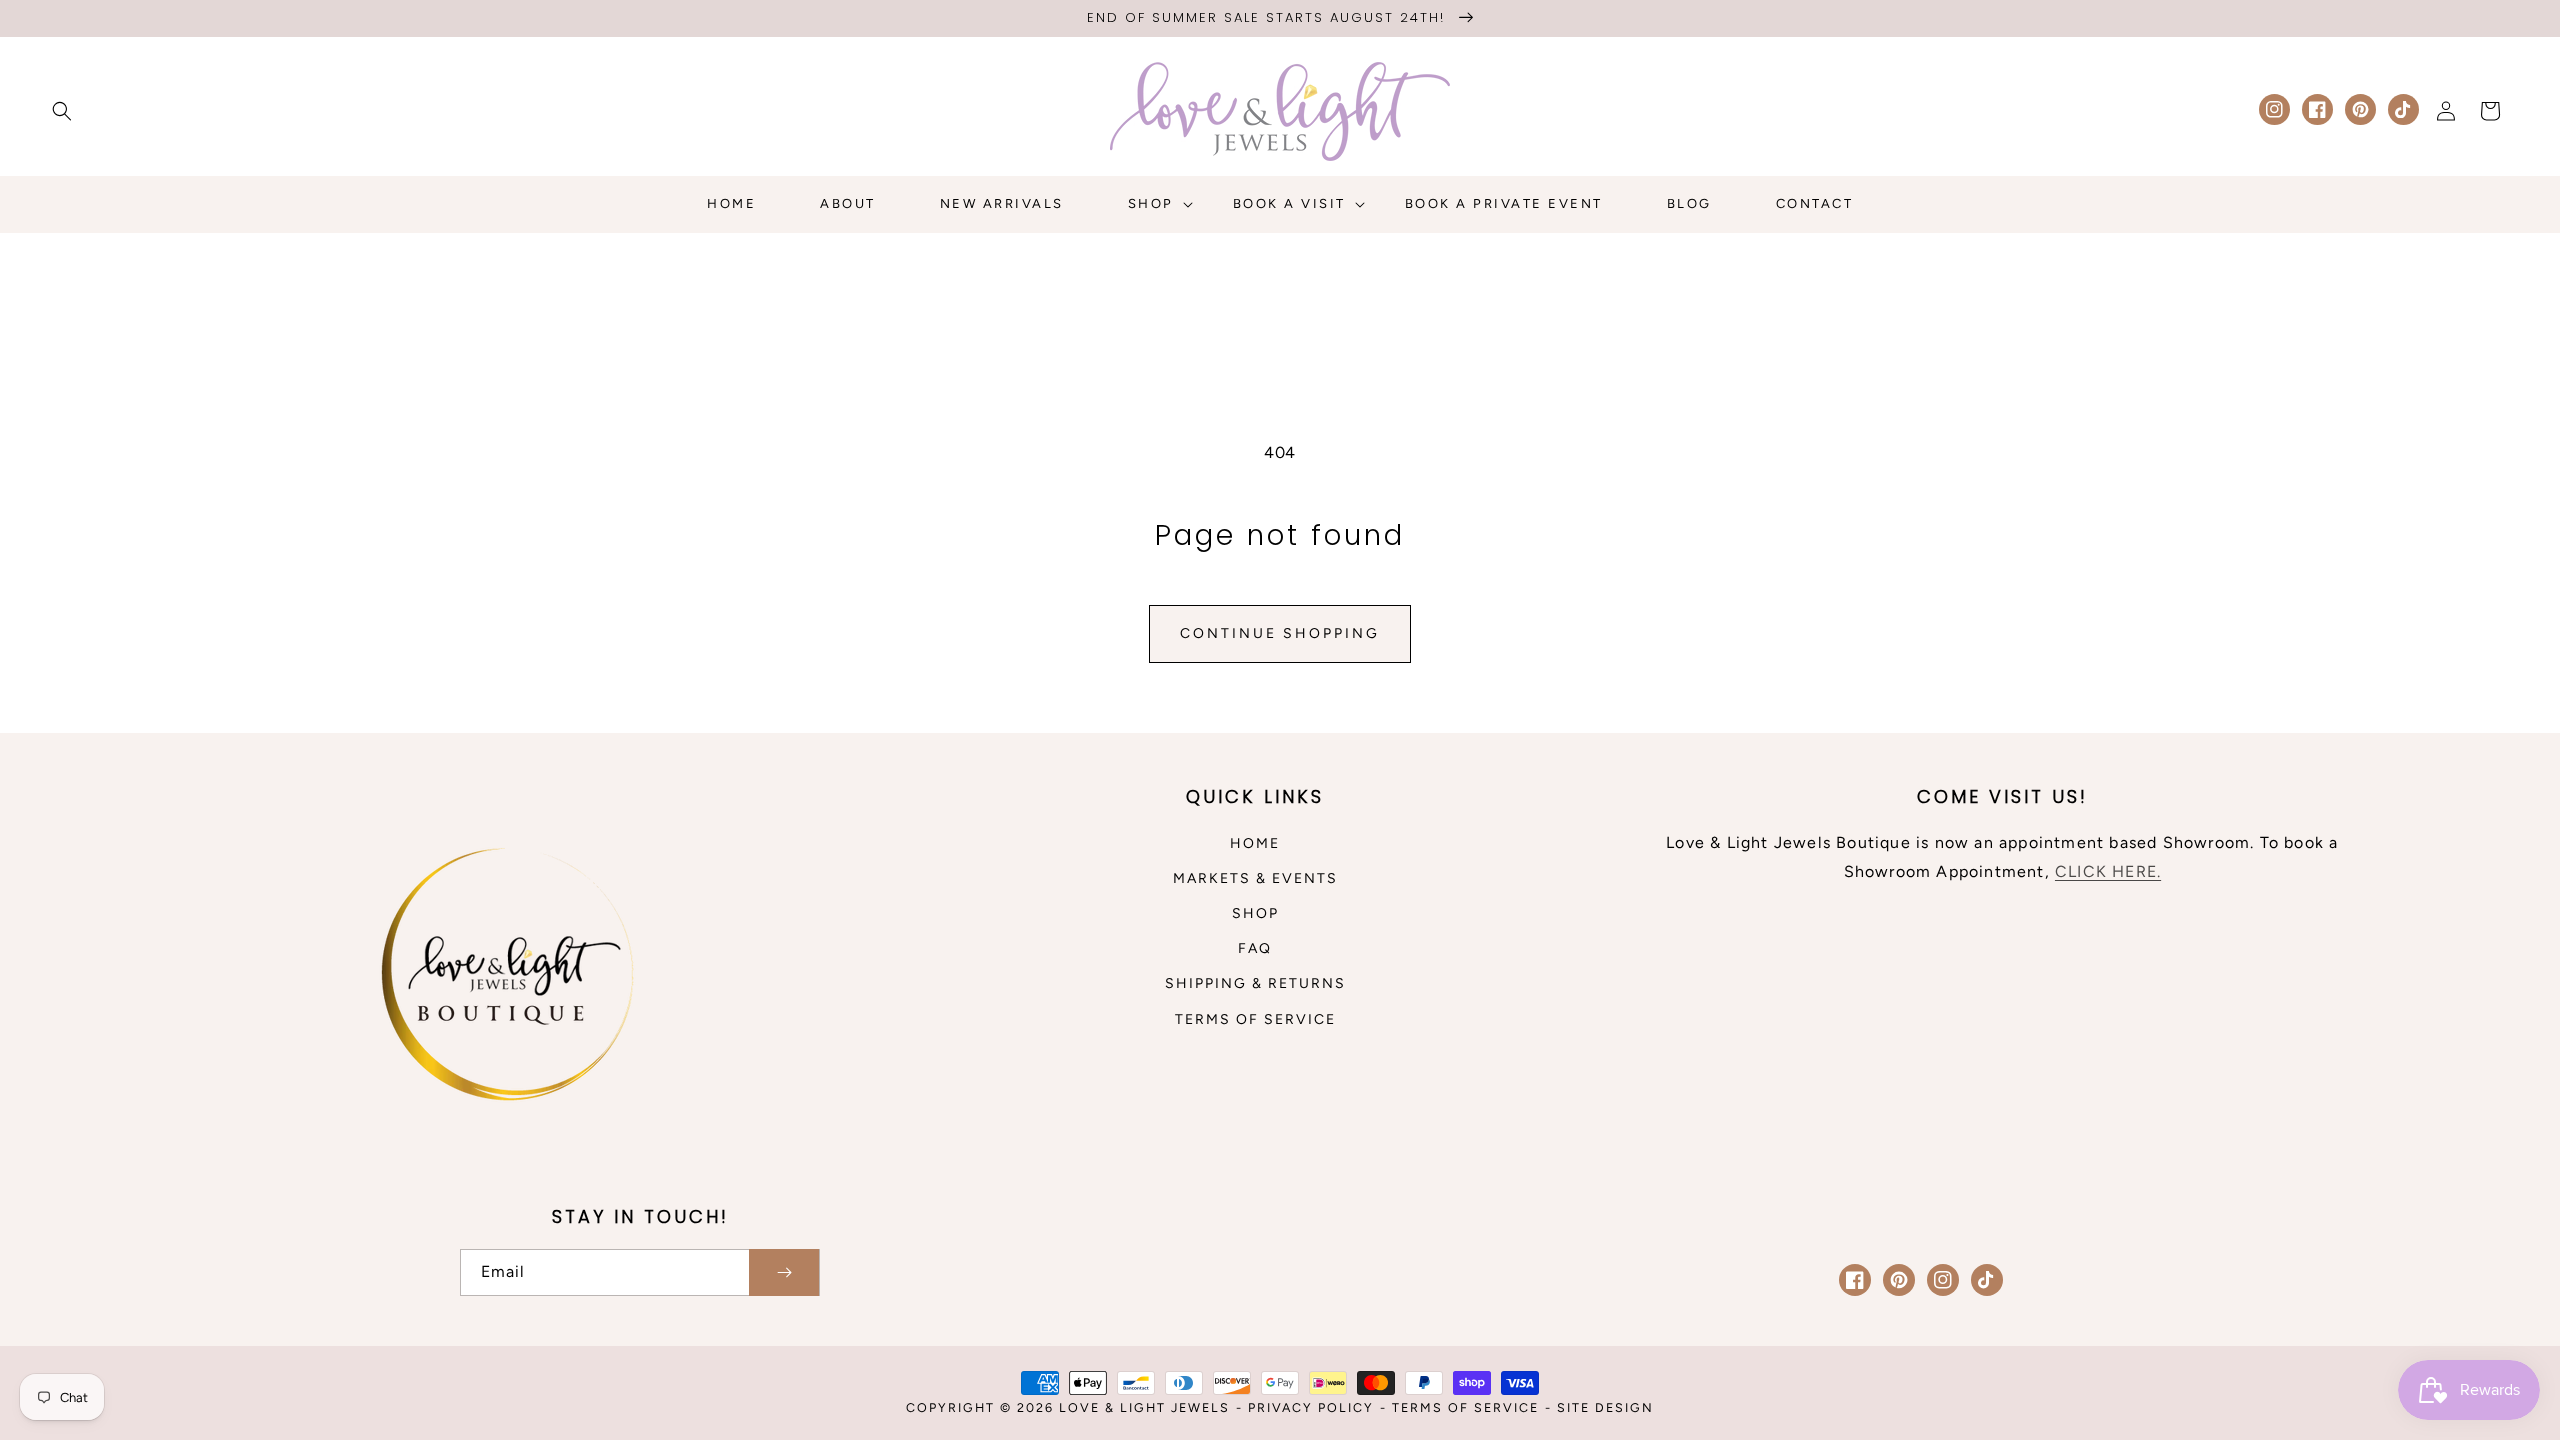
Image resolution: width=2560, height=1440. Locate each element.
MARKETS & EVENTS (1255, 878)
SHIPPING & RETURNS (1255, 983)
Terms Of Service (1465, 1407)
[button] (62, 111)
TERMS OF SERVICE (1255, 1019)
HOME (1255, 843)
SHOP (1255, 913)
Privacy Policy (1311, 1407)
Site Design (1605, 1407)
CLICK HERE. (2108, 871)
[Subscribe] (784, 1272)
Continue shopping (1280, 633)
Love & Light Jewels (1144, 1407)
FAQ (1255, 948)
